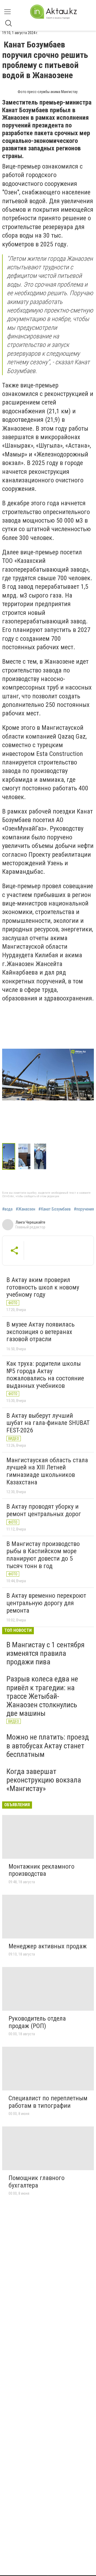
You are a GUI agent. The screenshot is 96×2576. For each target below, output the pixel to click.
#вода (7, 1209)
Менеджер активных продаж (48, 1946)
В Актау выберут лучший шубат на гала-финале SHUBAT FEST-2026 (48, 1423)
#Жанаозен (25, 1209)
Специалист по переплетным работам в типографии (48, 2102)
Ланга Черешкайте (30, 1222)
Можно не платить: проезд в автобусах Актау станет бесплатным (48, 1746)
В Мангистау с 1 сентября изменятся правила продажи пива (45, 1653)
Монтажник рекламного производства (41, 1870)
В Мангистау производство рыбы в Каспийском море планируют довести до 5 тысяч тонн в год (43, 1555)
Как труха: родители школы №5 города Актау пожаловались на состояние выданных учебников (45, 1375)
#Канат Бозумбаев (55, 1209)
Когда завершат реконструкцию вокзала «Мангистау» (44, 1780)
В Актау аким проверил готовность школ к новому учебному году (43, 1287)
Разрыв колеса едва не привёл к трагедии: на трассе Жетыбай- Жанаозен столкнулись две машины (42, 1696)
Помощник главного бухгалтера (37, 2182)
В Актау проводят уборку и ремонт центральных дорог (44, 1510)
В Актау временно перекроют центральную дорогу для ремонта (46, 1603)
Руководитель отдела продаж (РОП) (37, 2022)
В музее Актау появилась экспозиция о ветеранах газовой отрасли (41, 1332)
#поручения (84, 1209)
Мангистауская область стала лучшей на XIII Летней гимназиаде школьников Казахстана (47, 1471)
